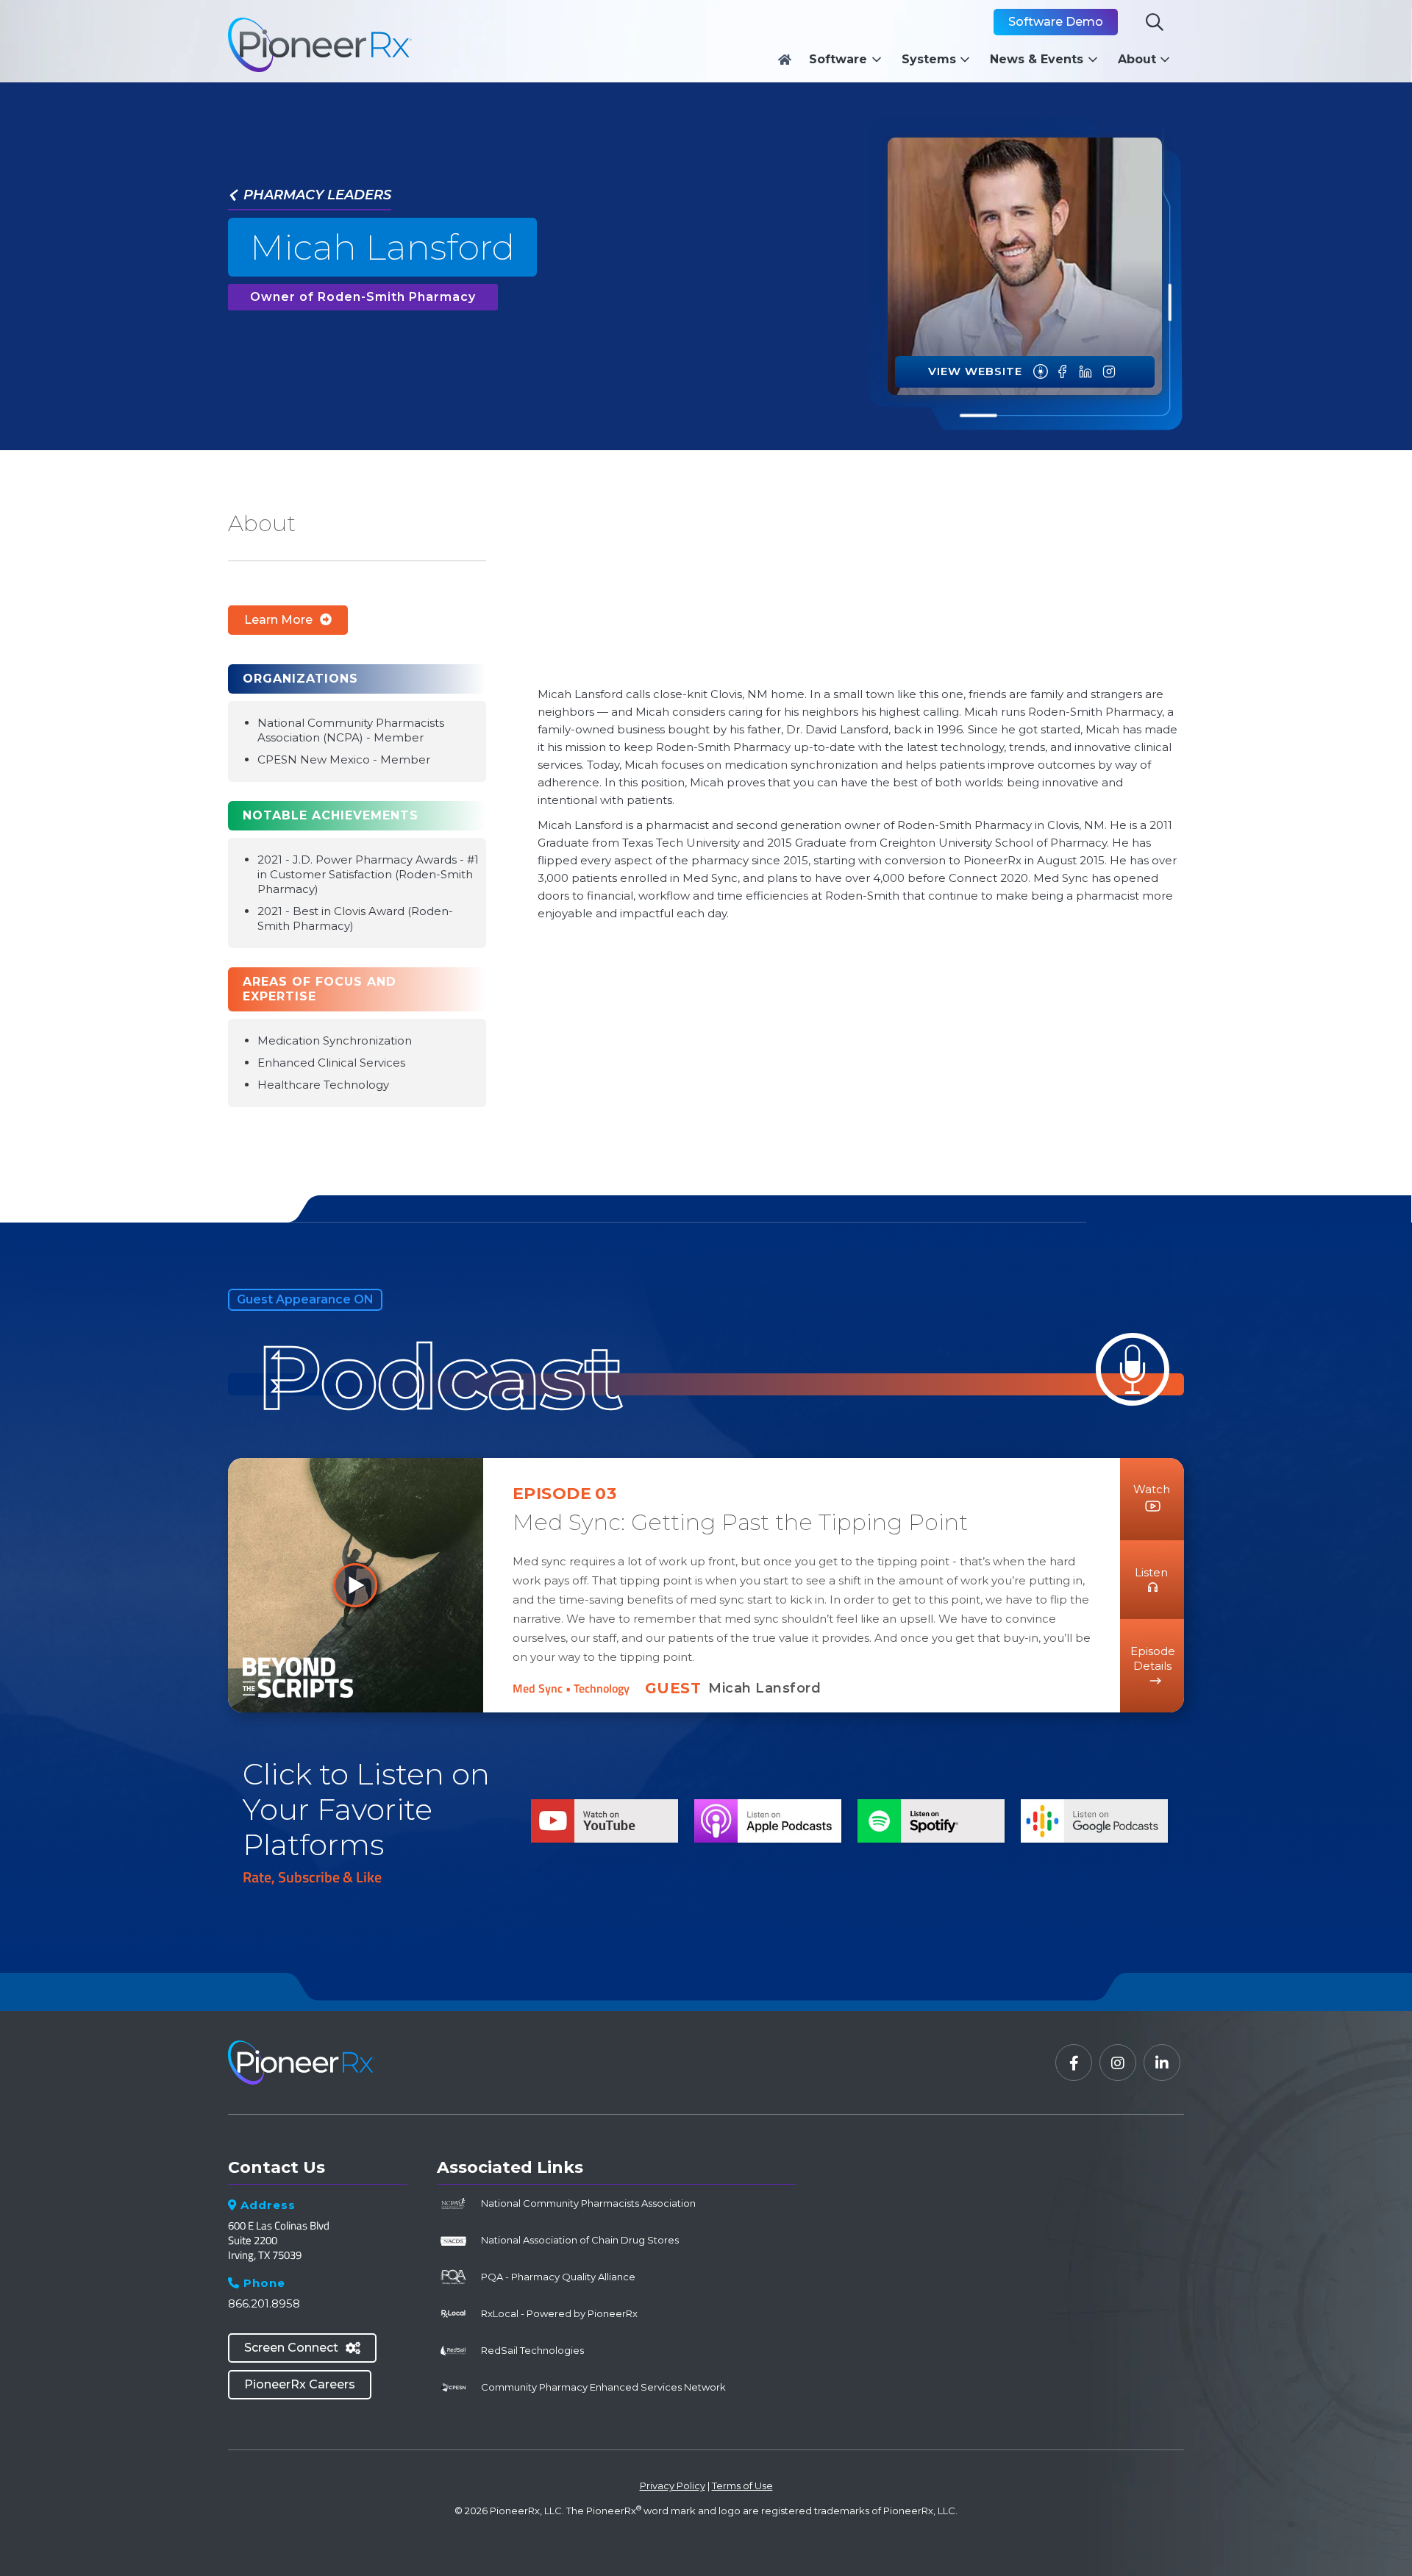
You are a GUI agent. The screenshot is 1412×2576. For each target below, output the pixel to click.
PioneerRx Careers (300, 2384)
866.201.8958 (264, 2303)
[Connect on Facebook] (1063, 372)
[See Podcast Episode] (1041, 372)
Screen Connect (302, 2348)
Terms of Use (742, 2486)
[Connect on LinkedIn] (1085, 372)
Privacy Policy (673, 2486)
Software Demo (1056, 22)
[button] (849, 60)
